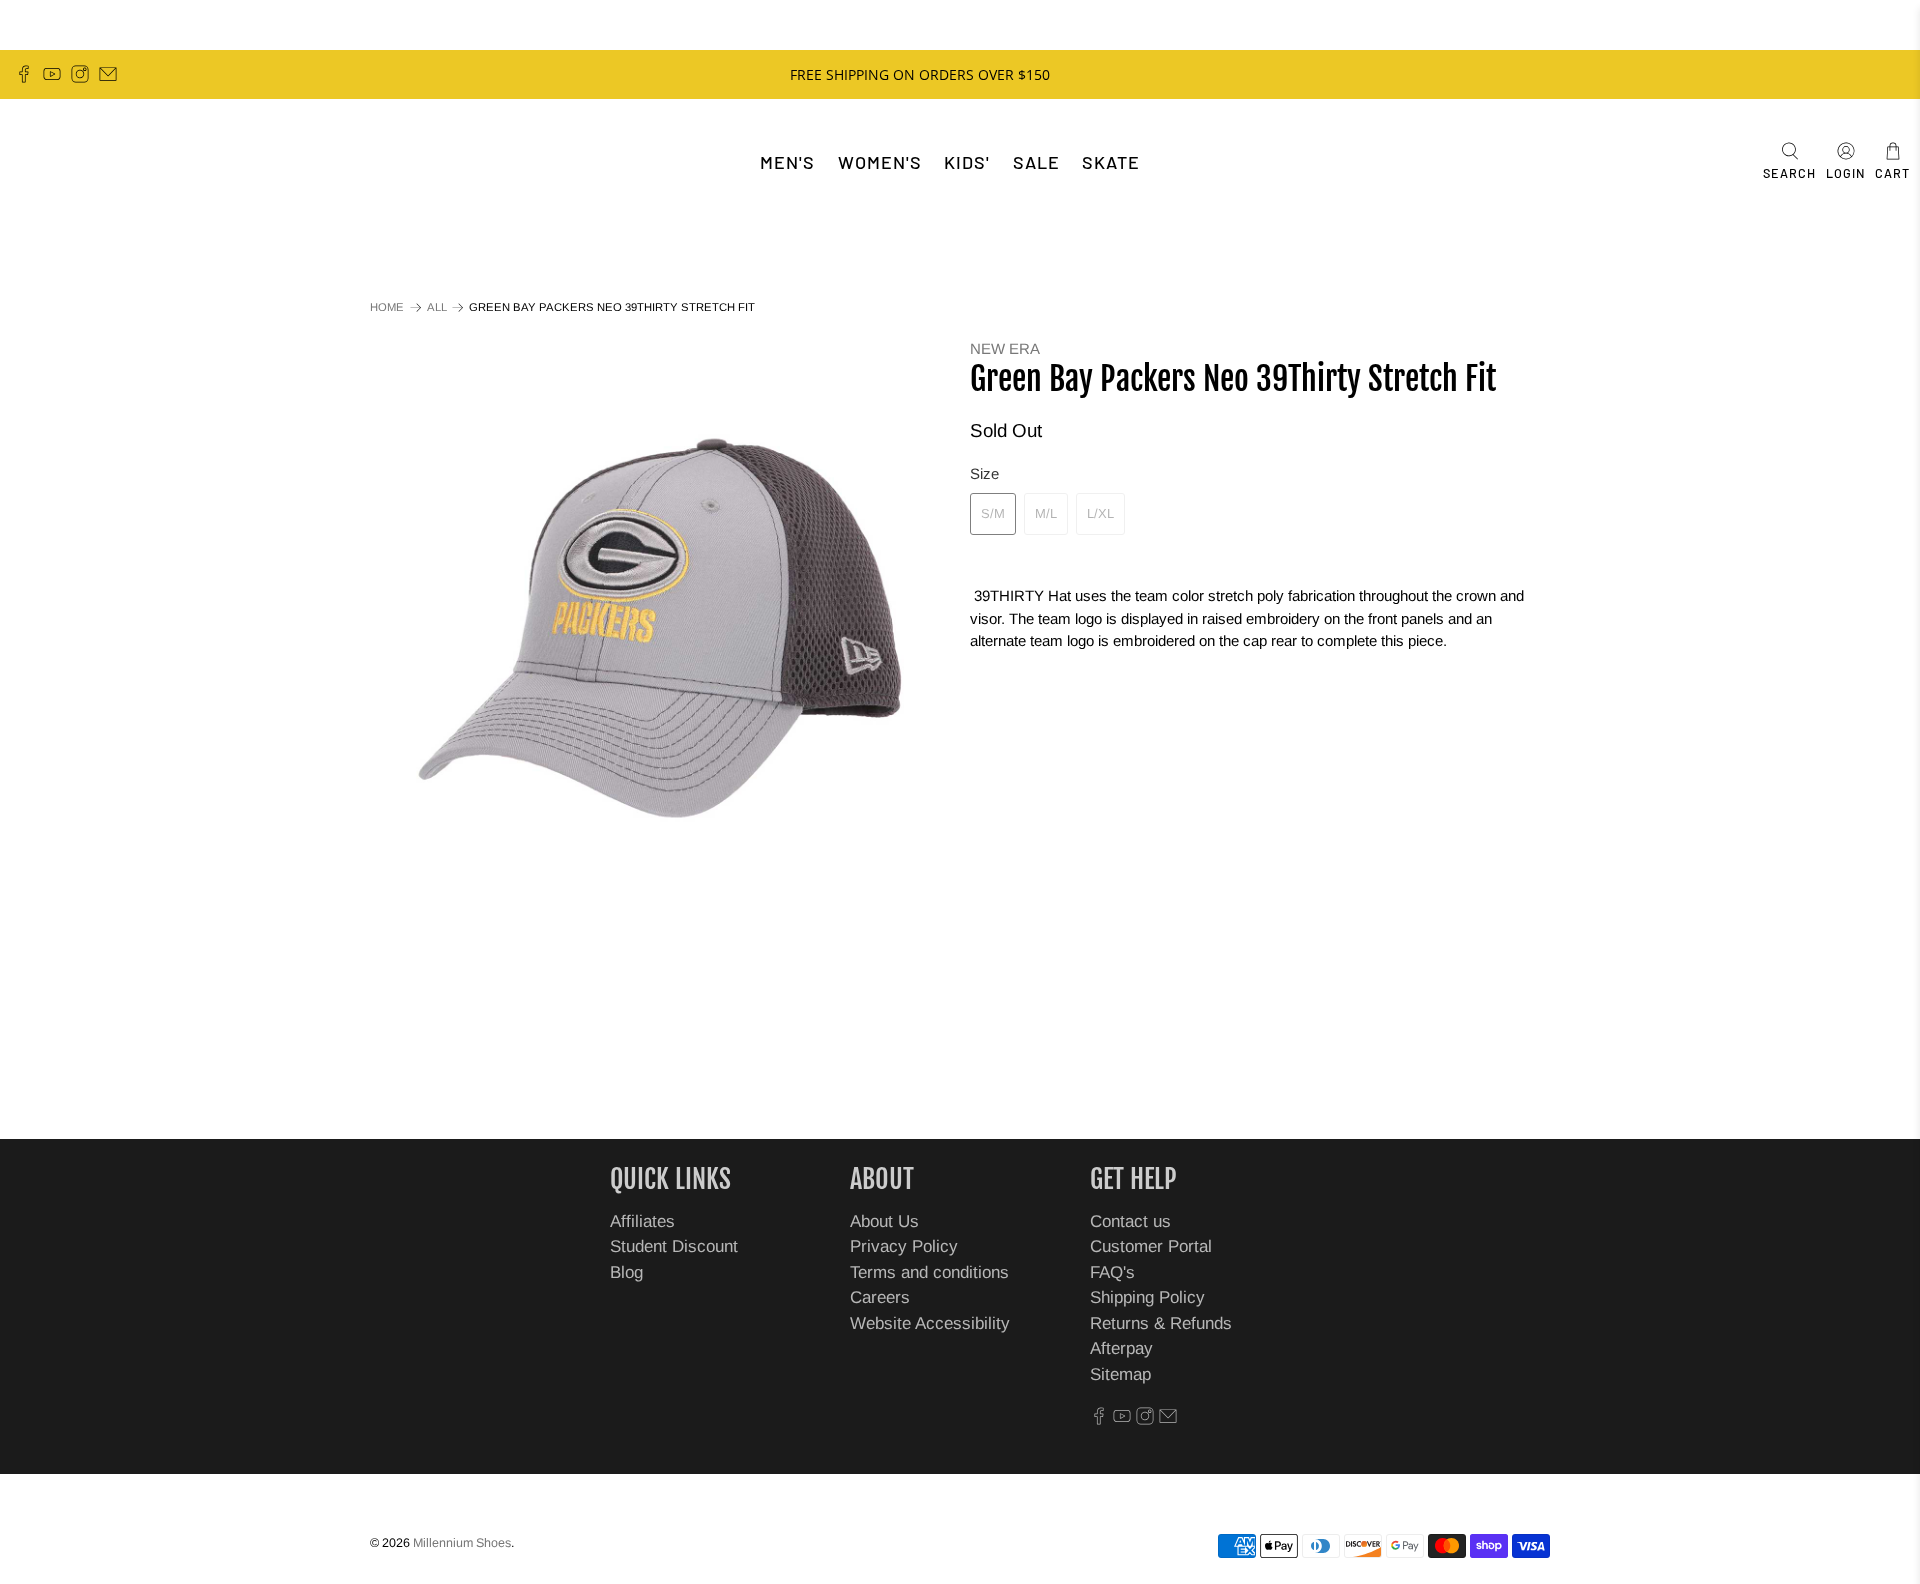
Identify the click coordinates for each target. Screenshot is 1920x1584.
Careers (880, 1297)
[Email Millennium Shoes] (108, 74)
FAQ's (1112, 1272)
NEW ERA (1005, 348)
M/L (1046, 513)
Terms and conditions (929, 1272)
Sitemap (1120, 1374)
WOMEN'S (880, 162)
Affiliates (642, 1221)
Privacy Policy (904, 1246)
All (437, 307)
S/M (993, 513)
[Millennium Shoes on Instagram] (80, 74)
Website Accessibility (930, 1323)
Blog (626, 1272)
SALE (1036, 162)
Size (984, 473)
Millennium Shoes (462, 1543)
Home (387, 307)
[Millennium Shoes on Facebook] (24, 74)
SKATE (1111, 162)
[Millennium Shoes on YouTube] (52, 74)
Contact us (1130, 1221)
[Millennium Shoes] (76, 162)
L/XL (1100, 513)
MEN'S (787, 162)
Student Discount (674, 1246)
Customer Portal (1151, 1246)
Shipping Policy (1147, 1297)
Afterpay (1121, 1348)
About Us (884, 1221)
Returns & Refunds (1161, 1323)
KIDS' (967, 162)
